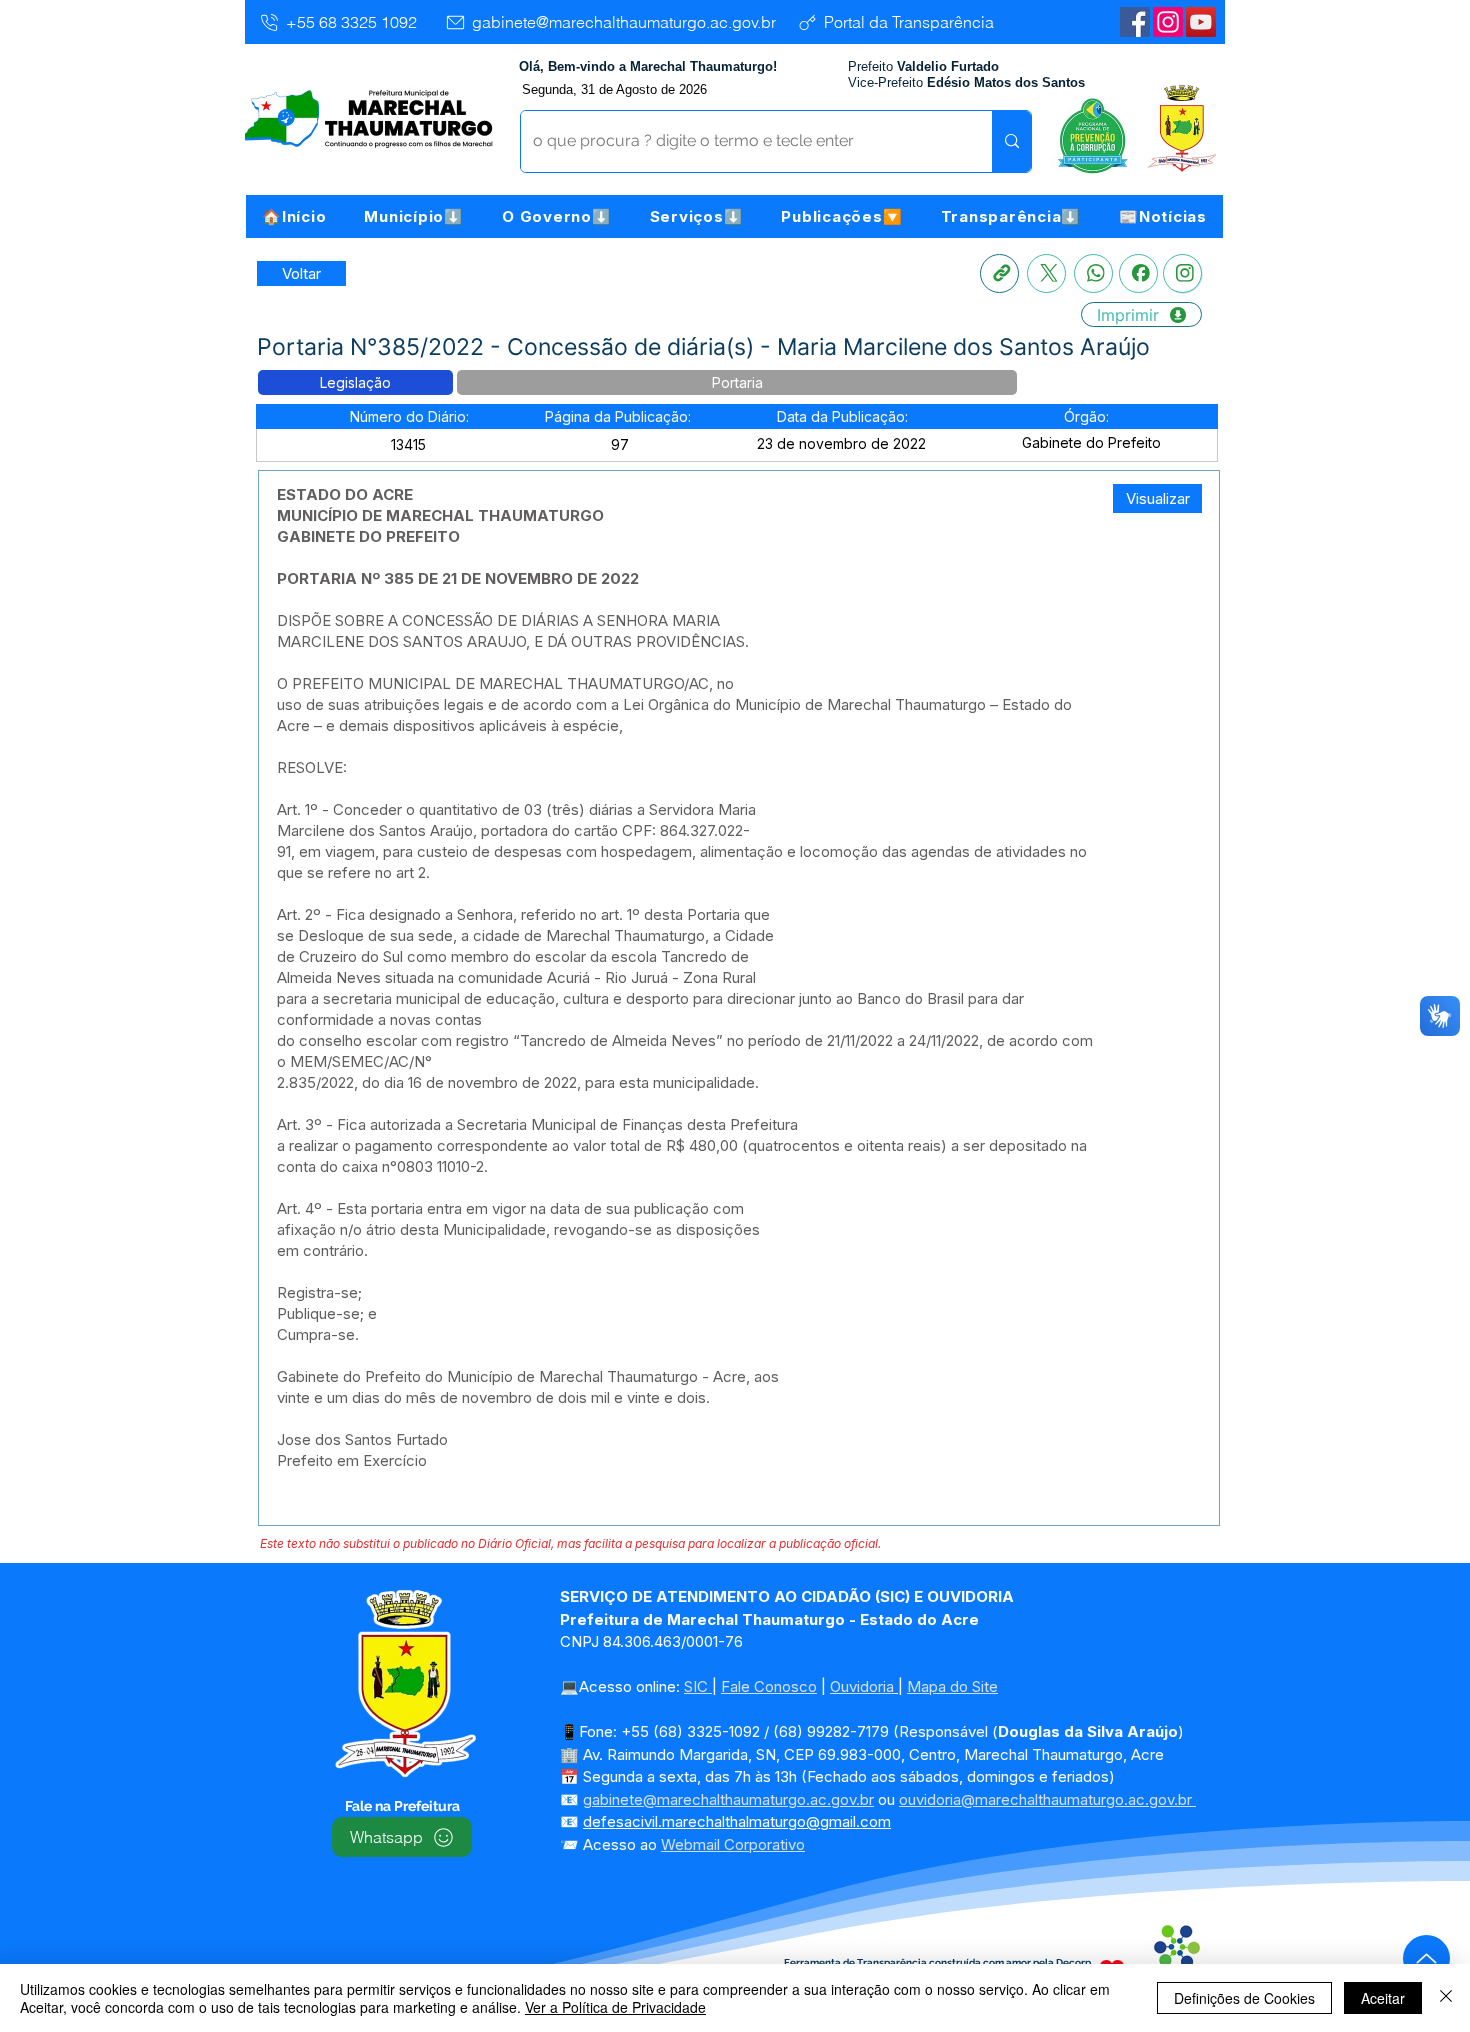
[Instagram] (1168, 22)
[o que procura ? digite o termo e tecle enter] (1011, 141)
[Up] (1426, 1958)
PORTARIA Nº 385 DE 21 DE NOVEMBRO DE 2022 (458, 578)
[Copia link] (999, 273)
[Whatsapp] (1093, 273)
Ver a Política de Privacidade (615, 2007)
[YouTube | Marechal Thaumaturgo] (1201, 22)
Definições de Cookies (1244, 1998)
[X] (1046, 273)
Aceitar (1383, 1998)
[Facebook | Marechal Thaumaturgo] (1135, 22)
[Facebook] (1138, 273)
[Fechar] (1446, 1998)
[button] (414, 216)
